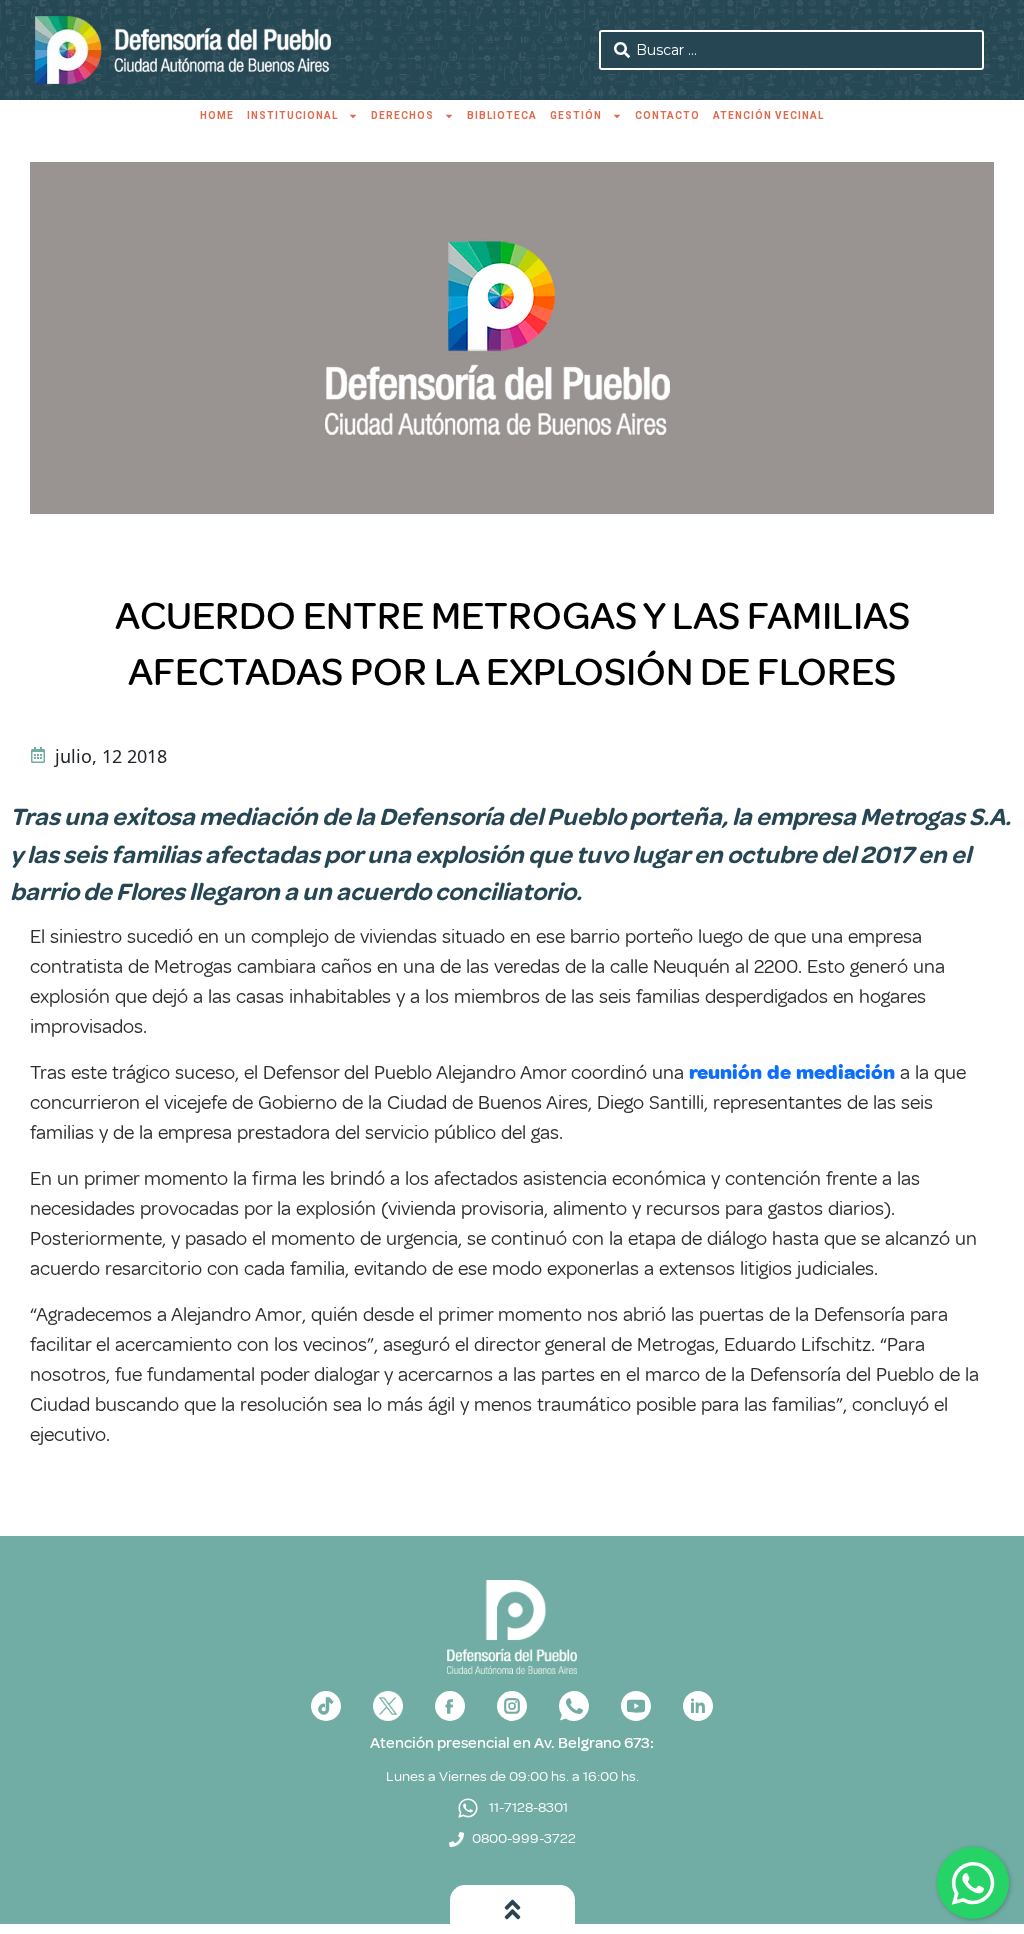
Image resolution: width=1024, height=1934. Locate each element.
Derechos (402, 115)
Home (217, 115)
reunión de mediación (792, 1072)
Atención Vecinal (768, 115)
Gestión (576, 115)
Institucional (292, 115)
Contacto (667, 115)
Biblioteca (502, 115)
